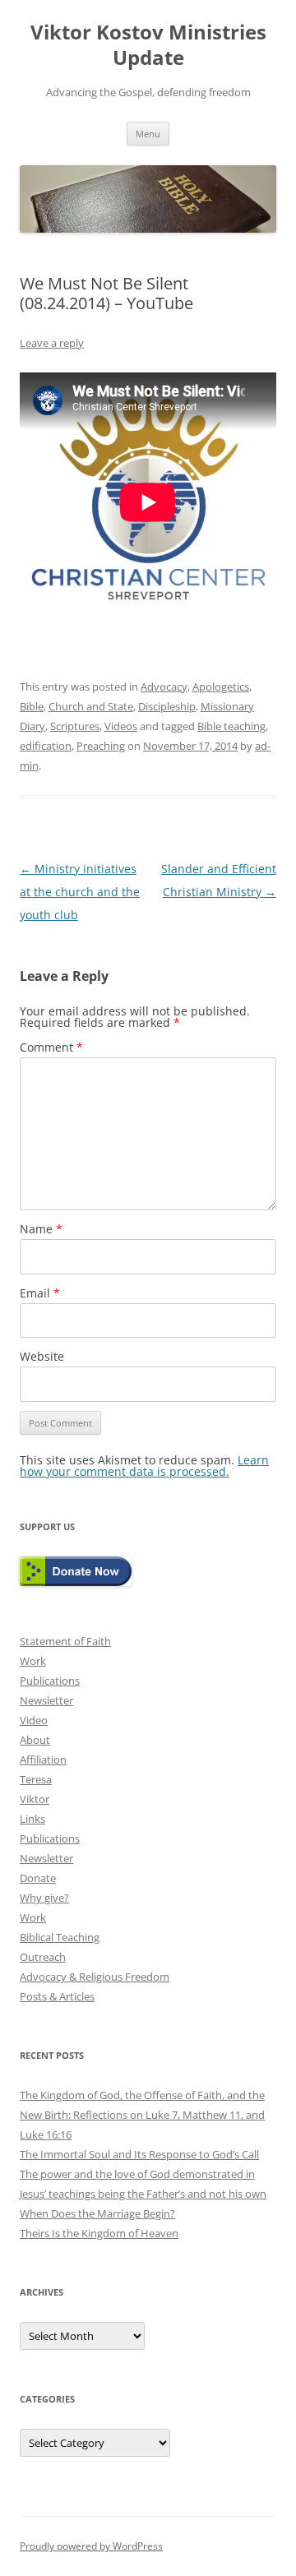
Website (42, 1356)
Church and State (91, 706)
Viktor (35, 1799)
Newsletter (46, 1700)
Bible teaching (231, 726)
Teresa (36, 1779)
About (35, 1740)
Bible (32, 706)
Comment (51, 1047)
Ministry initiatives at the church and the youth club (80, 892)
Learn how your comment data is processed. (144, 1466)
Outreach (43, 1957)
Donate (38, 1878)
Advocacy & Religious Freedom (95, 1977)
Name (41, 1229)
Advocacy (164, 687)
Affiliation (43, 1760)
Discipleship (167, 706)
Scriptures (75, 726)
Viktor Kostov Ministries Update (148, 45)
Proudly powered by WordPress (91, 2546)
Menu (148, 134)
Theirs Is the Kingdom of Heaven (99, 2233)
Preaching (101, 746)
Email (40, 1293)
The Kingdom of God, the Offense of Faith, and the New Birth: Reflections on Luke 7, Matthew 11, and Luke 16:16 (142, 2115)
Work (33, 1661)
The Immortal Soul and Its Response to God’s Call (139, 2154)
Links (32, 1819)
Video (34, 1720)
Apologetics (221, 687)
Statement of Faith (65, 1641)
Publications (50, 1681)
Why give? (44, 1898)
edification (46, 746)
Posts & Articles (57, 1996)
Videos (121, 726)
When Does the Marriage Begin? (97, 2213)
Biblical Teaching (60, 1937)
